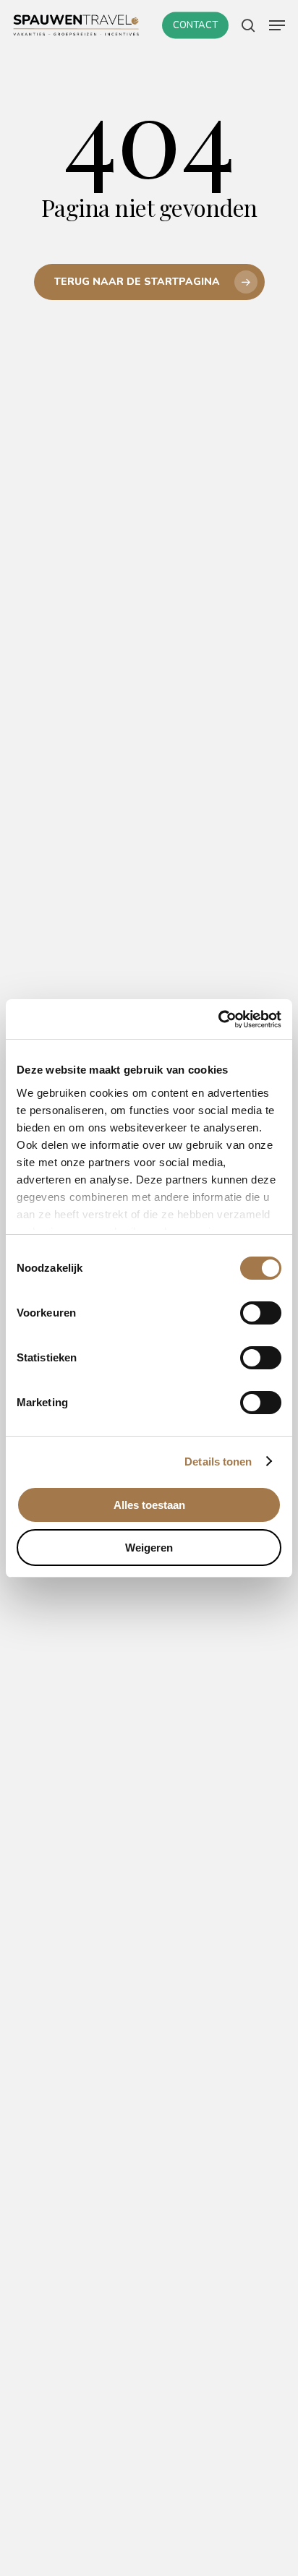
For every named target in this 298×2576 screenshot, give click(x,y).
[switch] (261, 1313)
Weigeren (149, 1548)
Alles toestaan (149, 1505)
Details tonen (218, 1462)
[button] (277, 25)
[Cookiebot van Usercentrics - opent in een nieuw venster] (218, 1019)
